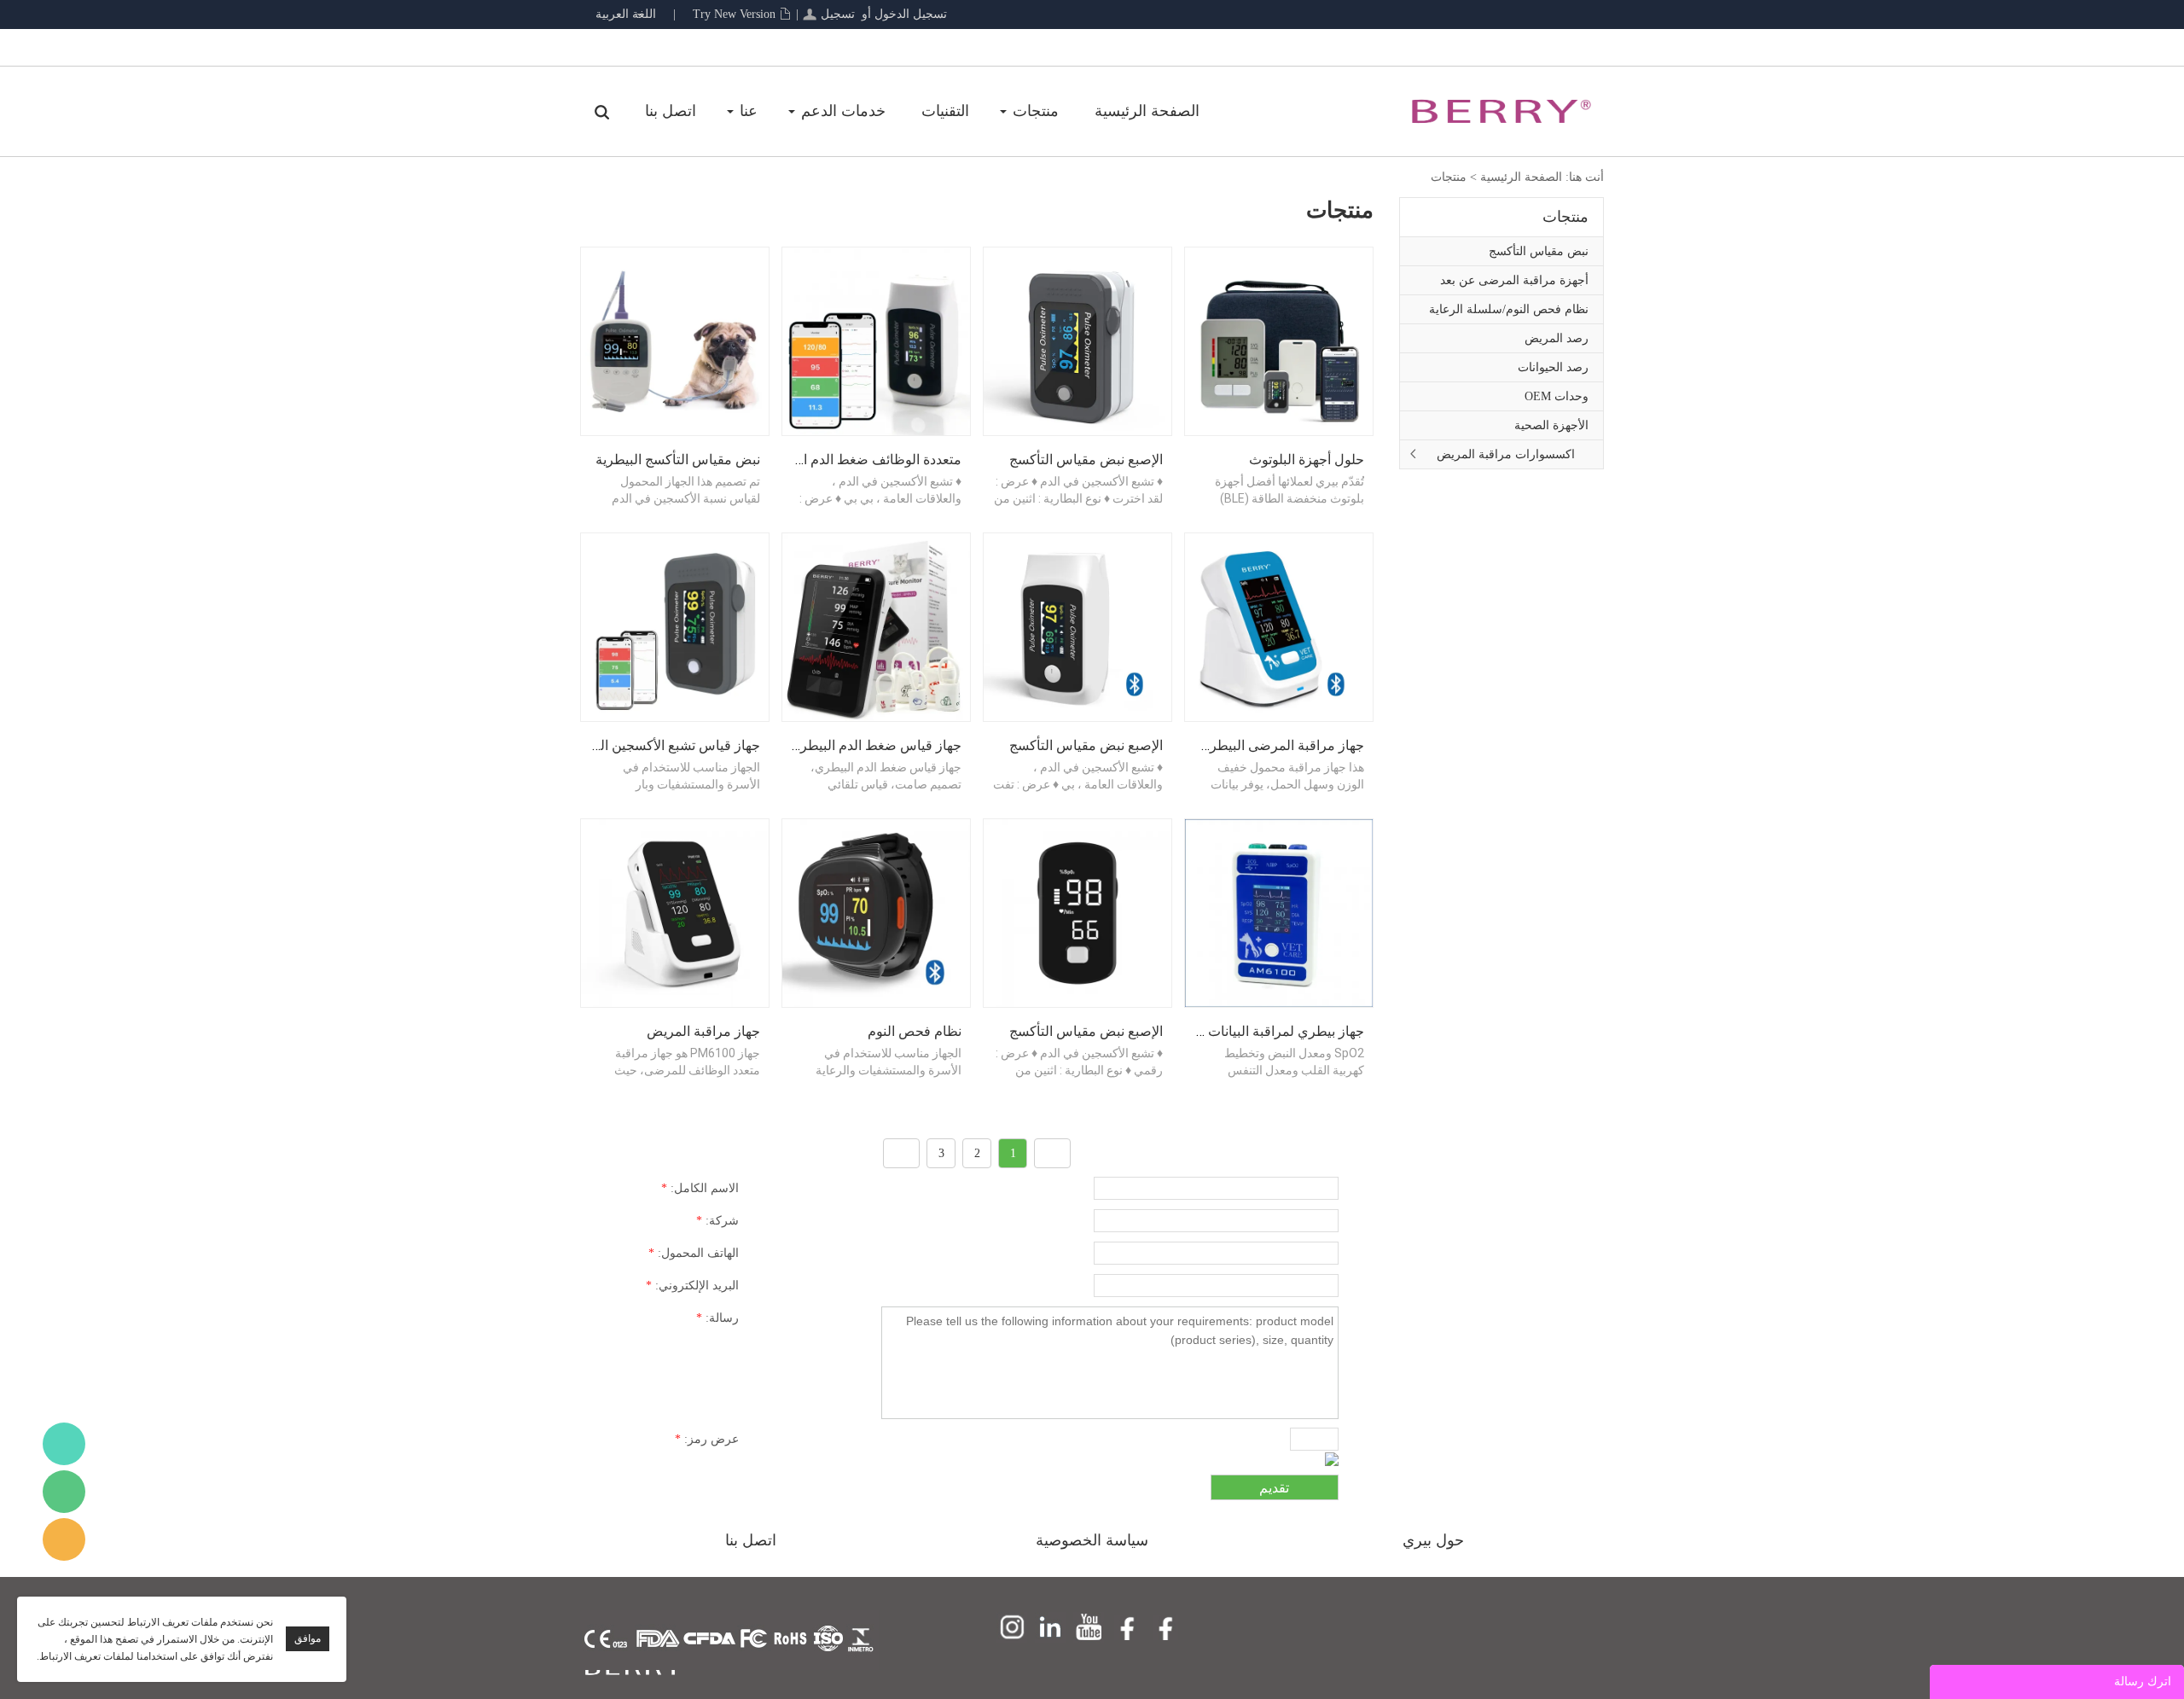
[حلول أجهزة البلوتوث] (1279, 340)
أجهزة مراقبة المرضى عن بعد (1514, 280)
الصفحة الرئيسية (1147, 111)
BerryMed (64, 1444)
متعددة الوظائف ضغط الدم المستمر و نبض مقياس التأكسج (796, 460)
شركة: (717, 1221)
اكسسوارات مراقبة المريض (1506, 454)
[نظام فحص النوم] (876, 912)
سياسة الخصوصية (1092, 1540)
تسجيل (838, 14)
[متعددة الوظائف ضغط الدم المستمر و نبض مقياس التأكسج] (876, 340)
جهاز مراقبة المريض (703, 1031)
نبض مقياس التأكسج (1539, 251)
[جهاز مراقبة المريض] (675, 912)
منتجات (1036, 111)
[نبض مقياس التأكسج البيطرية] (675, 340)
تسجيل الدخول (911, 14)
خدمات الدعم (843, 111)
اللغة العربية (626, 14)
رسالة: (717, 1318)
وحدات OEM (1557, 396)
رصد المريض (1557, 338)
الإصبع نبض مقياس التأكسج (1086, 460)
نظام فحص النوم (915, 1031)
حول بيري (1433, 1540)
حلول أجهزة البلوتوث (1307, 460)
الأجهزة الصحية (1551, 425)
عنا (749, 111)
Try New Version (734, 14)
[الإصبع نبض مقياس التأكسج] (1077, 340)
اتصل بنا (671, 111)
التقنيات (945, 111)
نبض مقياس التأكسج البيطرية (678, 460)
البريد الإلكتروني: (692, 1286)
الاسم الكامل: (700, 1188)
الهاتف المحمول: (694, 1253)
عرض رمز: (707, 1439)
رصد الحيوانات (1553, 367)
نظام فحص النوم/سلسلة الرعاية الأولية (1509, 313)
